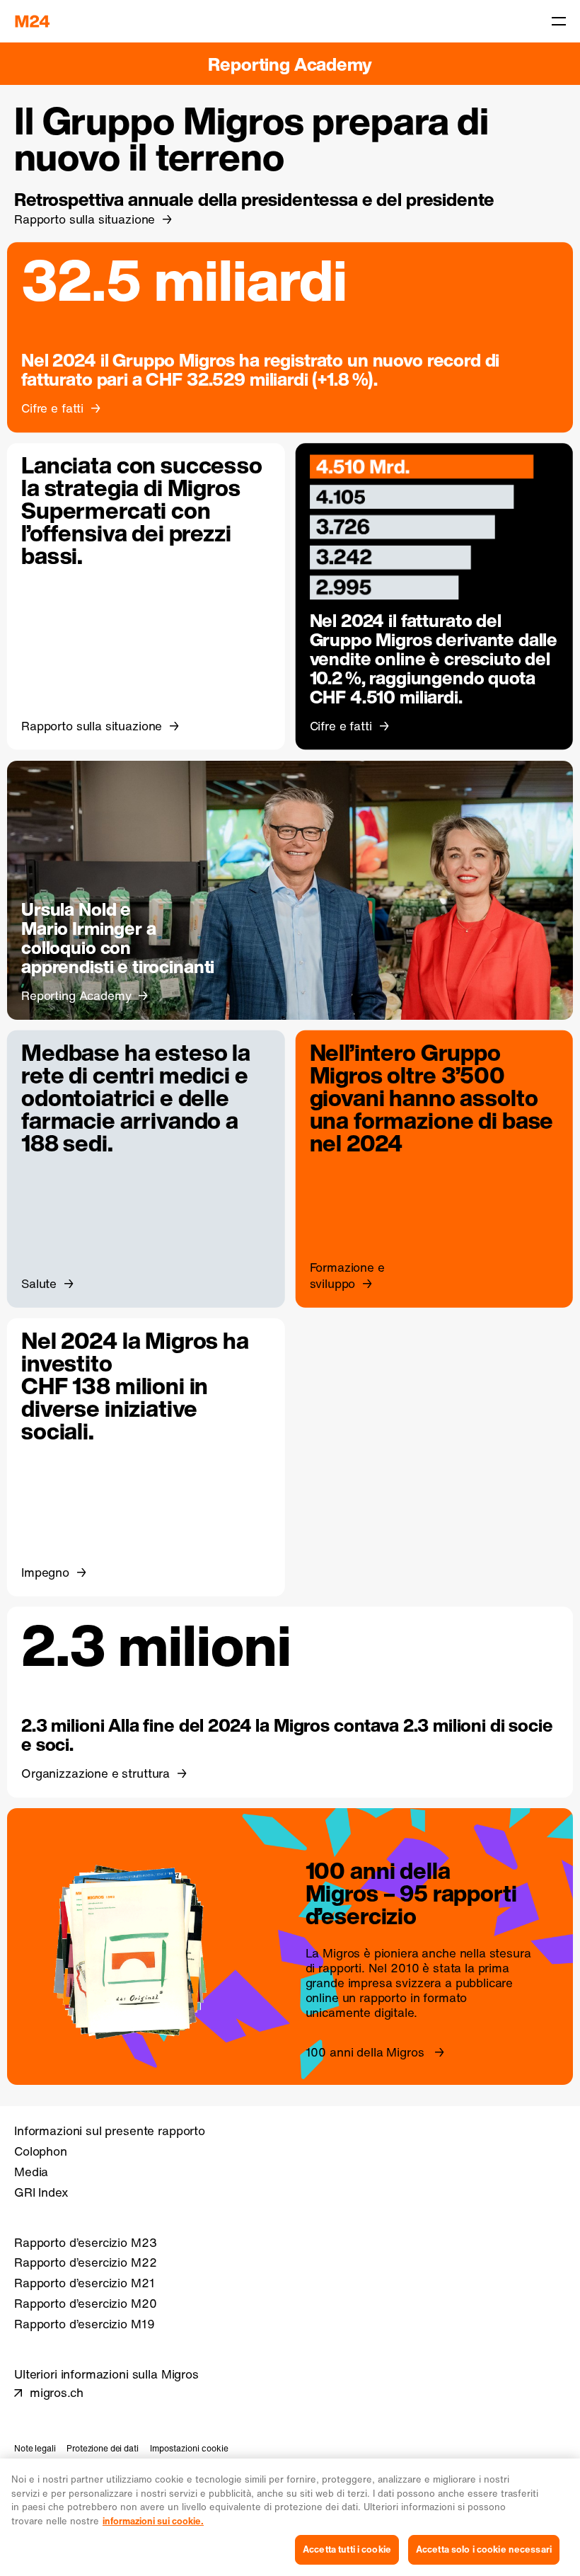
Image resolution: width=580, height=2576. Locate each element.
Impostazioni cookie (189, 2448)
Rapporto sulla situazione (85, 219)
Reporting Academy (290, 64)
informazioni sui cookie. (153, 2521)
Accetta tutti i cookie (347, 2549)
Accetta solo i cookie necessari (484, 2549)
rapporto (383, 1998)
